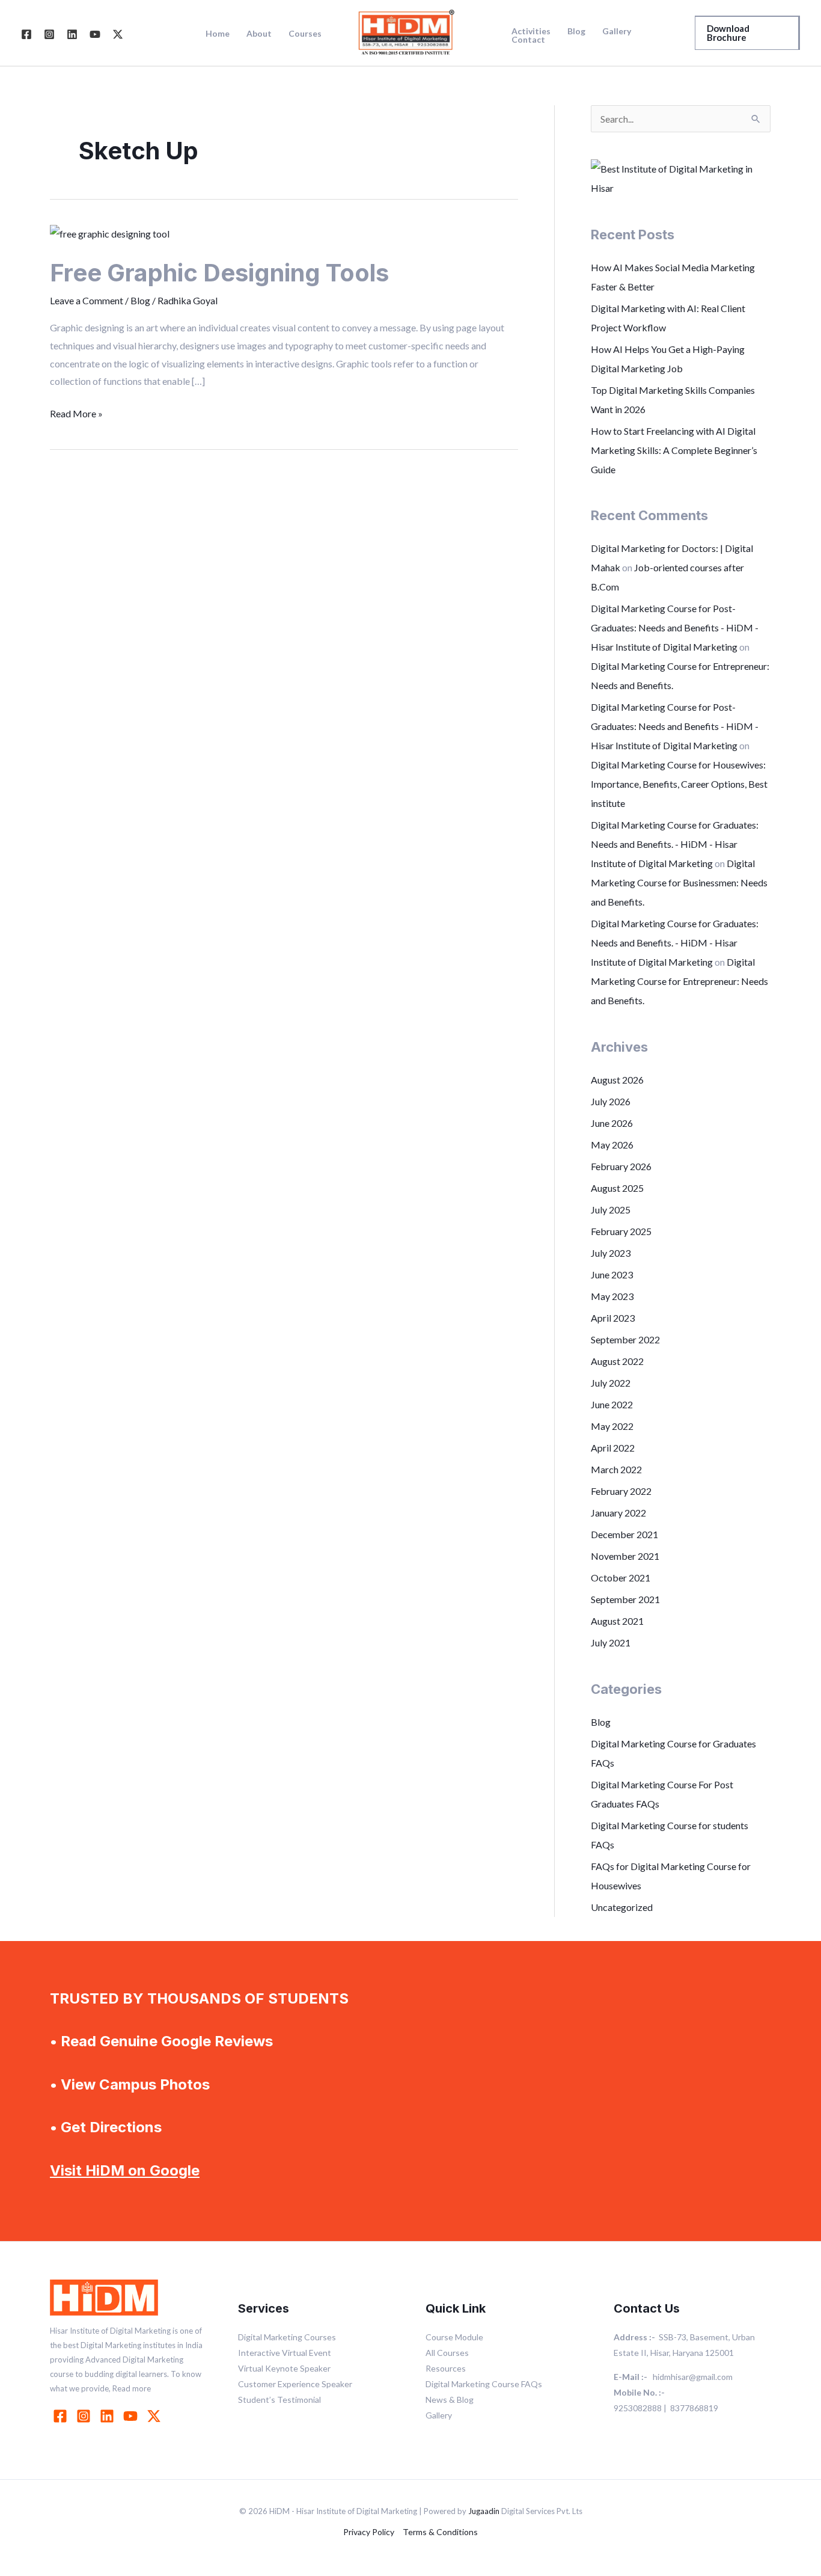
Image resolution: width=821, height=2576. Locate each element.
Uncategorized (622, 1907)
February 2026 (621, 1166)
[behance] (156, 2416)
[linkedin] (109, 2416)
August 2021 (617, 1621)
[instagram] (85, 2416)
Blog (576, 31)
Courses (305, 34)
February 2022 (621, 1491)
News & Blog (450, 2400)
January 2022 (618, 1513)
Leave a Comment (87, 300)
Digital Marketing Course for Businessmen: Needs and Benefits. (679, 882)
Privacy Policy (369, 2532)
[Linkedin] (72, 34)
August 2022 (617, 1361)
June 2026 (612, 1123)
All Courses (447, 2353)
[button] (747, 33)
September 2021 (625, 1599)
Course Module (454, 2337)
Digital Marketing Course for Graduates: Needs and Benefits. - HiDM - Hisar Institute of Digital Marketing (675, 844)
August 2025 (617, 1188)
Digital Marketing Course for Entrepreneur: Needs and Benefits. (679, 981)
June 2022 (612, 1404)
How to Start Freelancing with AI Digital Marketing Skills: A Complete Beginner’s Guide (674, 450)
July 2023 (611, 1253)
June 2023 (612, 1274)
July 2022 (611, 1383)
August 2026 (617, 1080)
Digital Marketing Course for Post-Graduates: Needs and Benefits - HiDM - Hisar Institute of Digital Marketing (675, 627)
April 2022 (613, 1448)
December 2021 (624, 1534)
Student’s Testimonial (279, 2400)
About (259, 34)
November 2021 (625, 1556)
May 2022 (612, 1426)
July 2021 (611, 1642)
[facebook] (62, 2416)
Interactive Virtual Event (285, 2353)
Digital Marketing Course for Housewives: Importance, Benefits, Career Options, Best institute (679, 784)
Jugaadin (484, 2511)
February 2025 (621, 1231)
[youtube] (132, 2416)
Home (218, 34)
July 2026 (611, 1101)
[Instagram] (49, 34)
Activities (531, 31)
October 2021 (621, 1578)
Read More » (76, 412)
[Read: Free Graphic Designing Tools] (110, 232)
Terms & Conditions (440, 2532)
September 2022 (625, 1339)
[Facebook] (26, 34)
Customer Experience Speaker (295, 2384)
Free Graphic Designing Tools (219, 273)
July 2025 (611, 1210)
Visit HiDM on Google (125, 2170)
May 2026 (612, 1145)
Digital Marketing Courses (287, 2337)
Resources (446, 2368)
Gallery (617, 31)
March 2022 (616, 1469)
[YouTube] (95, 34)
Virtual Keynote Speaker (284, 2368)
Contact (528, 40)
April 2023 (613, 1318)
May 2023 (612, 1296)
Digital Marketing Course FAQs (484, 2384)
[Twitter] (118, 34)
